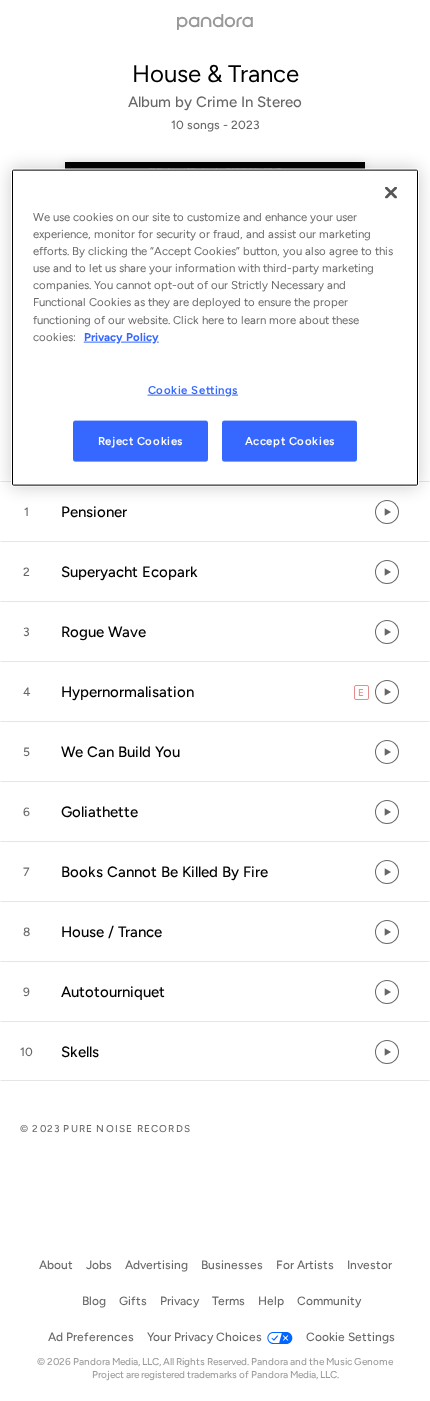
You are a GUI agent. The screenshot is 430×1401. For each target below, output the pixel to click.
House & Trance (215, 73)
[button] (215, 512)
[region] (215, 328)
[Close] (391, 193)
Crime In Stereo (249, 102)
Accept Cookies (290, 440)
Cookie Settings (193, 389)
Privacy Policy (121, 336)
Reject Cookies (140, 440)
